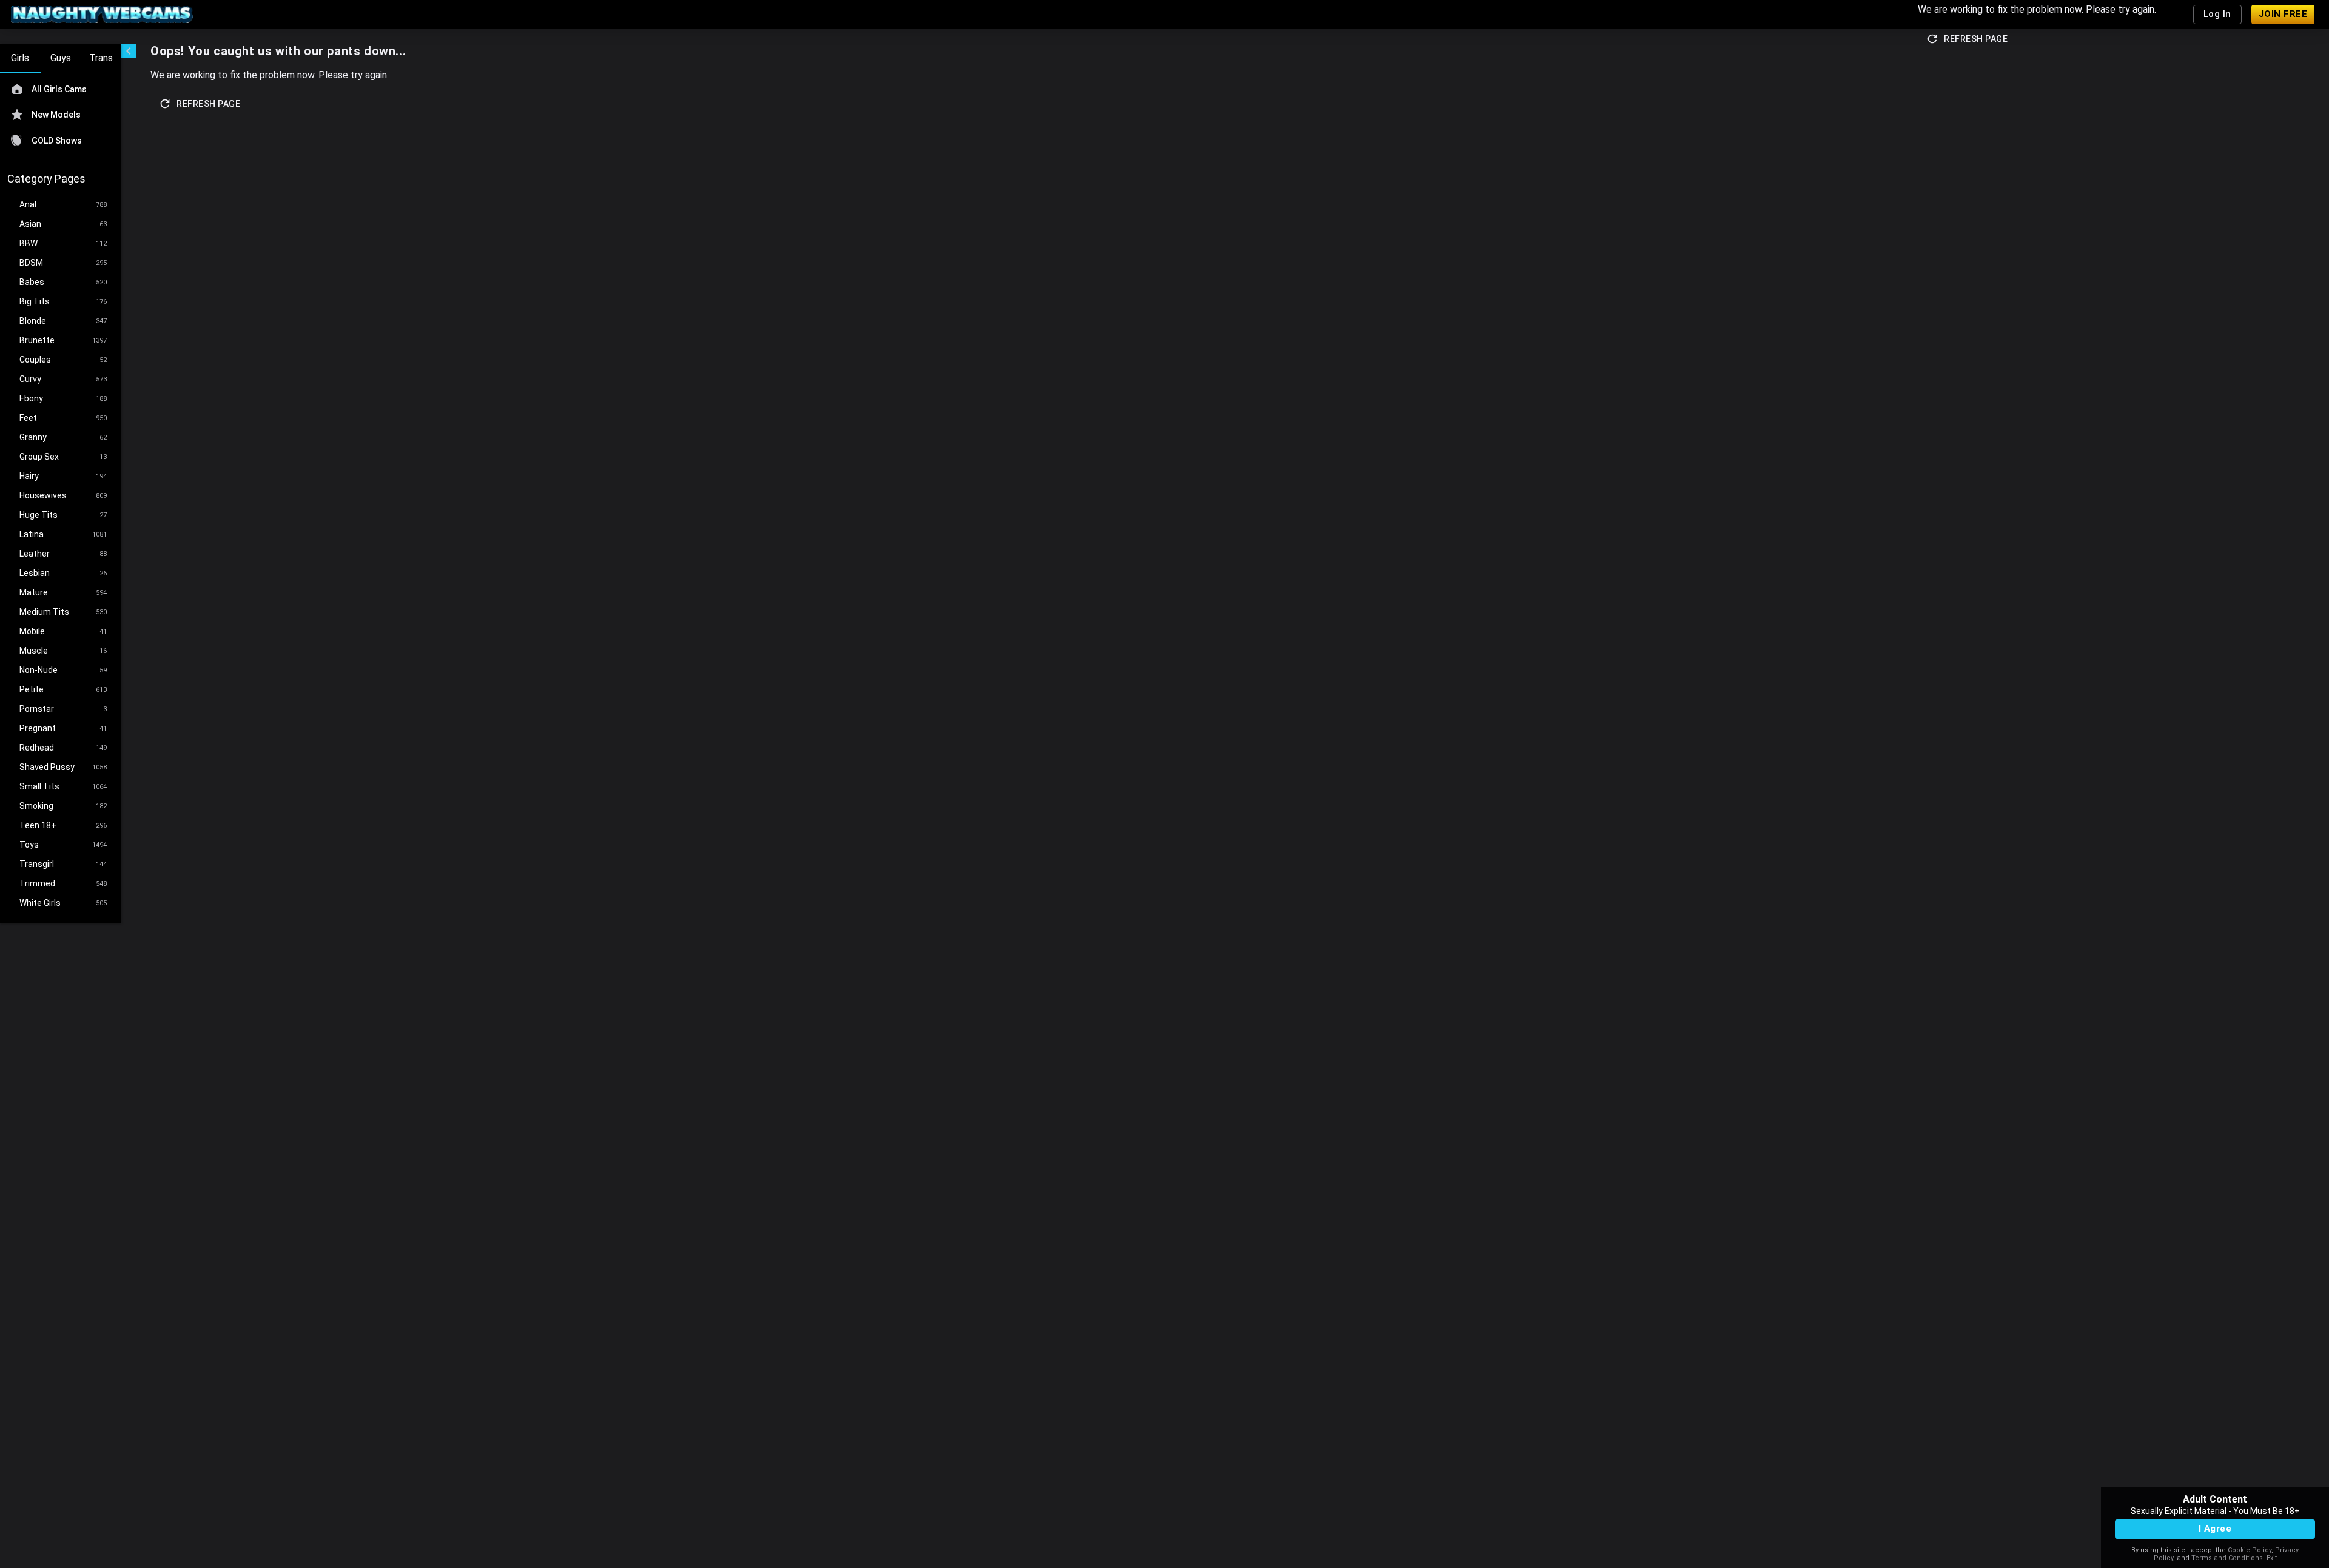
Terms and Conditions (2227, 1558)
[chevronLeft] (129, 51)
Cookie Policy (2250, 1550)
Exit (2272, 1558)
